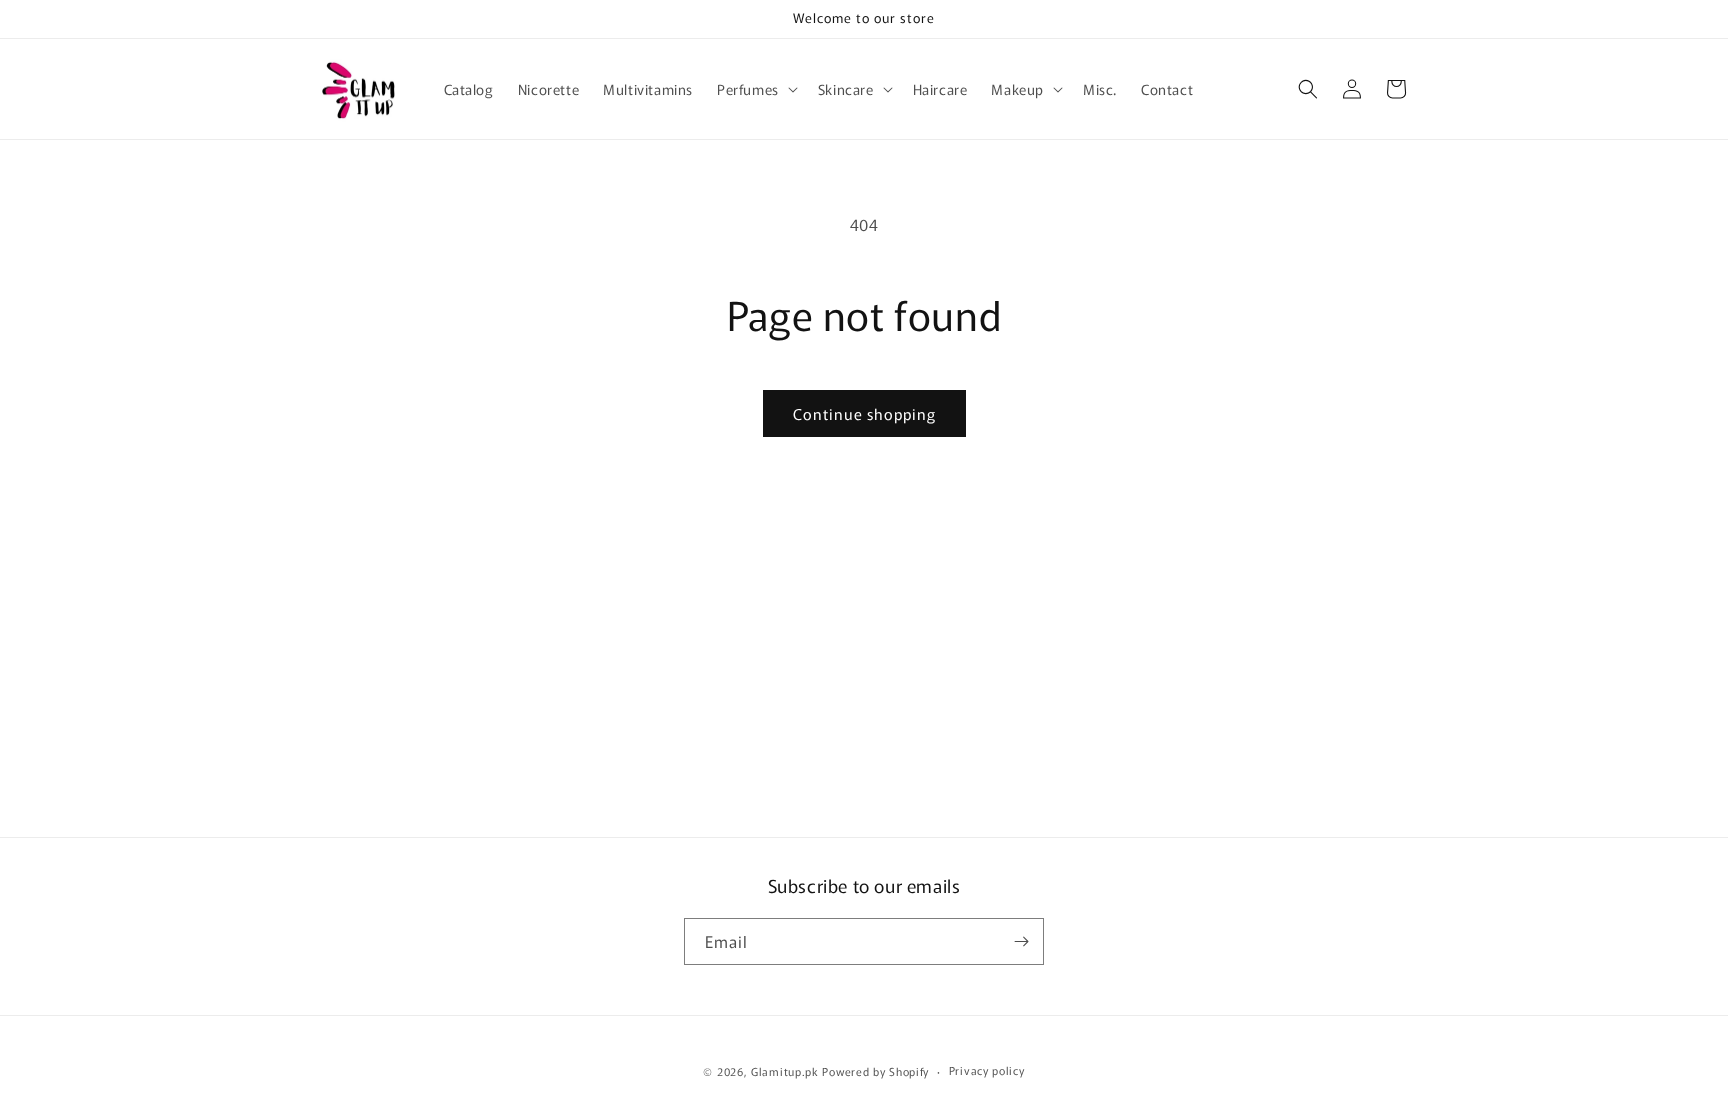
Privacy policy (987, 1070)
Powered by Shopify (875, 1071)
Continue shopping (864, 413)
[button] (755, 89)
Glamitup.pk (785, 1071)
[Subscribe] (1021, 941)
